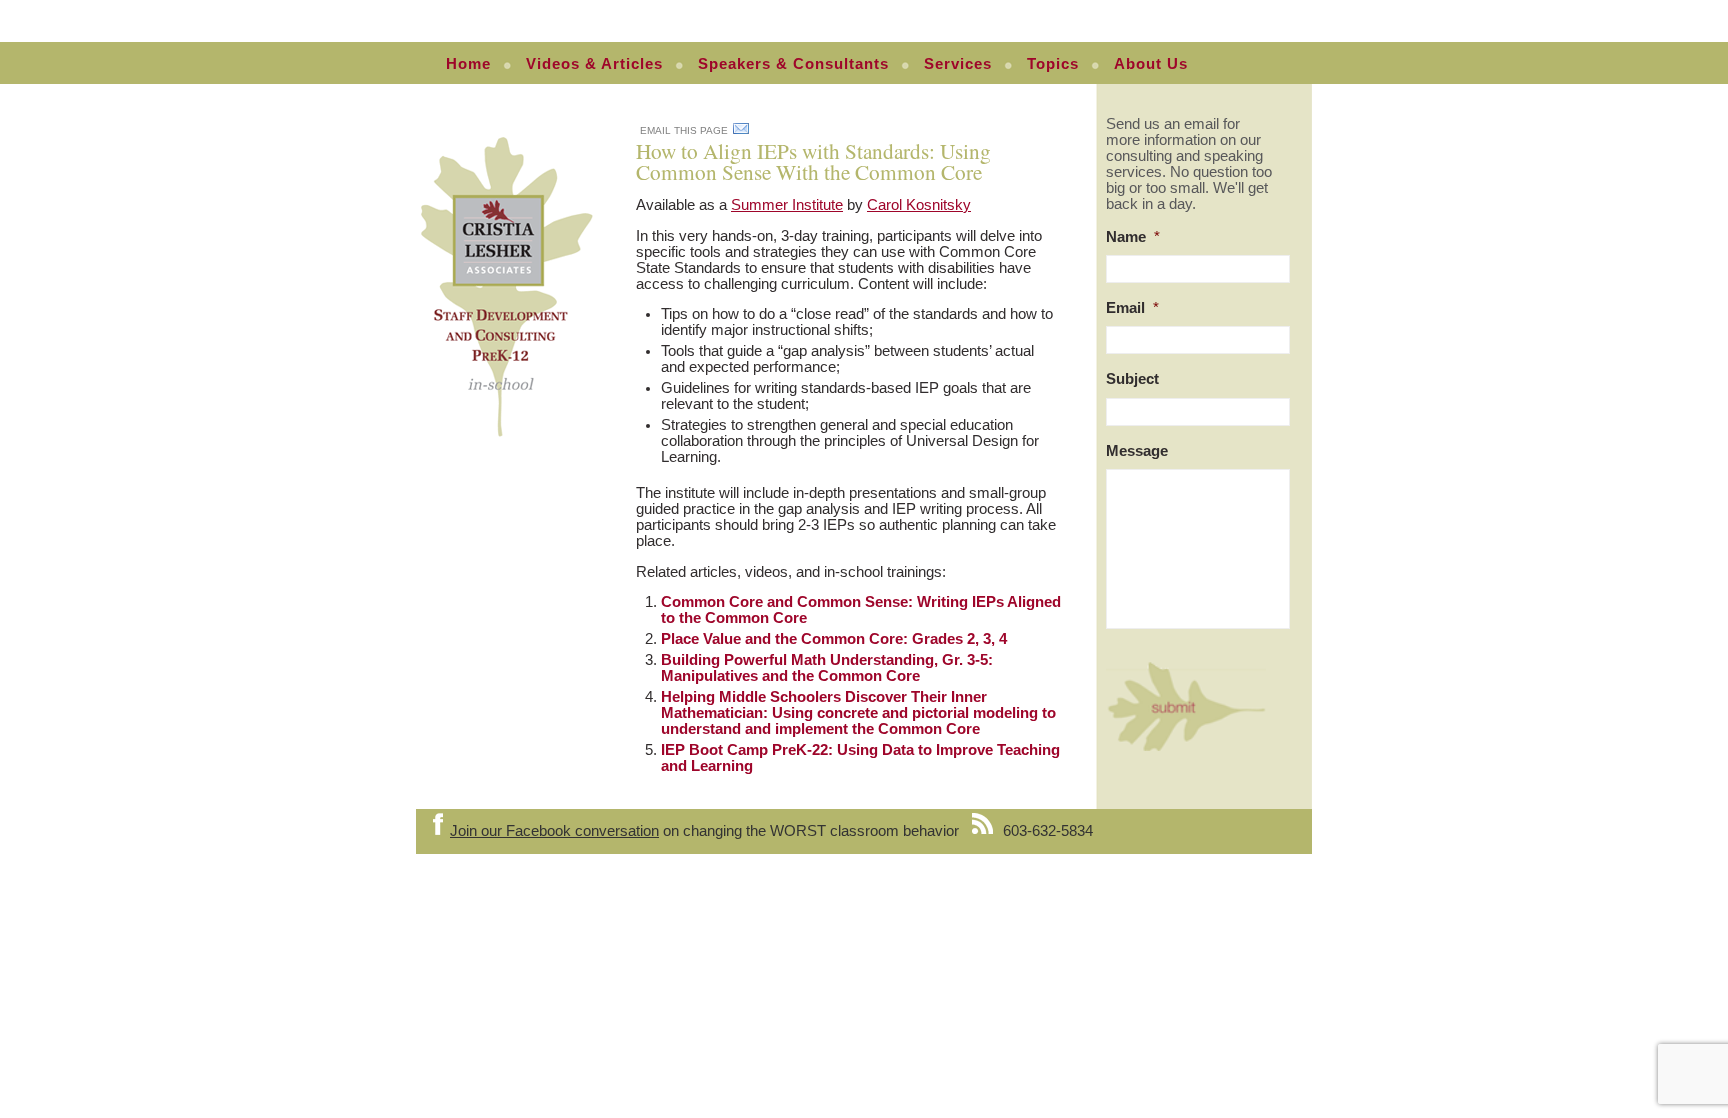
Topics (1053, 64)
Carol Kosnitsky (919, 205)
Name (1133, 237)
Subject (1132, 379)
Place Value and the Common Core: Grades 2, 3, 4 (834, 639)
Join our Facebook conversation (554, 831)
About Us (1151, 64)
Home (468, 64)
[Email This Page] (741, 132)
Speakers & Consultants (793, 64)
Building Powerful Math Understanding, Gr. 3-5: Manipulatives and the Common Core (827, 668)
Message (1137, 451)
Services (958, 64)
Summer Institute (787, 205)
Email (1132, 308)
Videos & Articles (594, 64)
